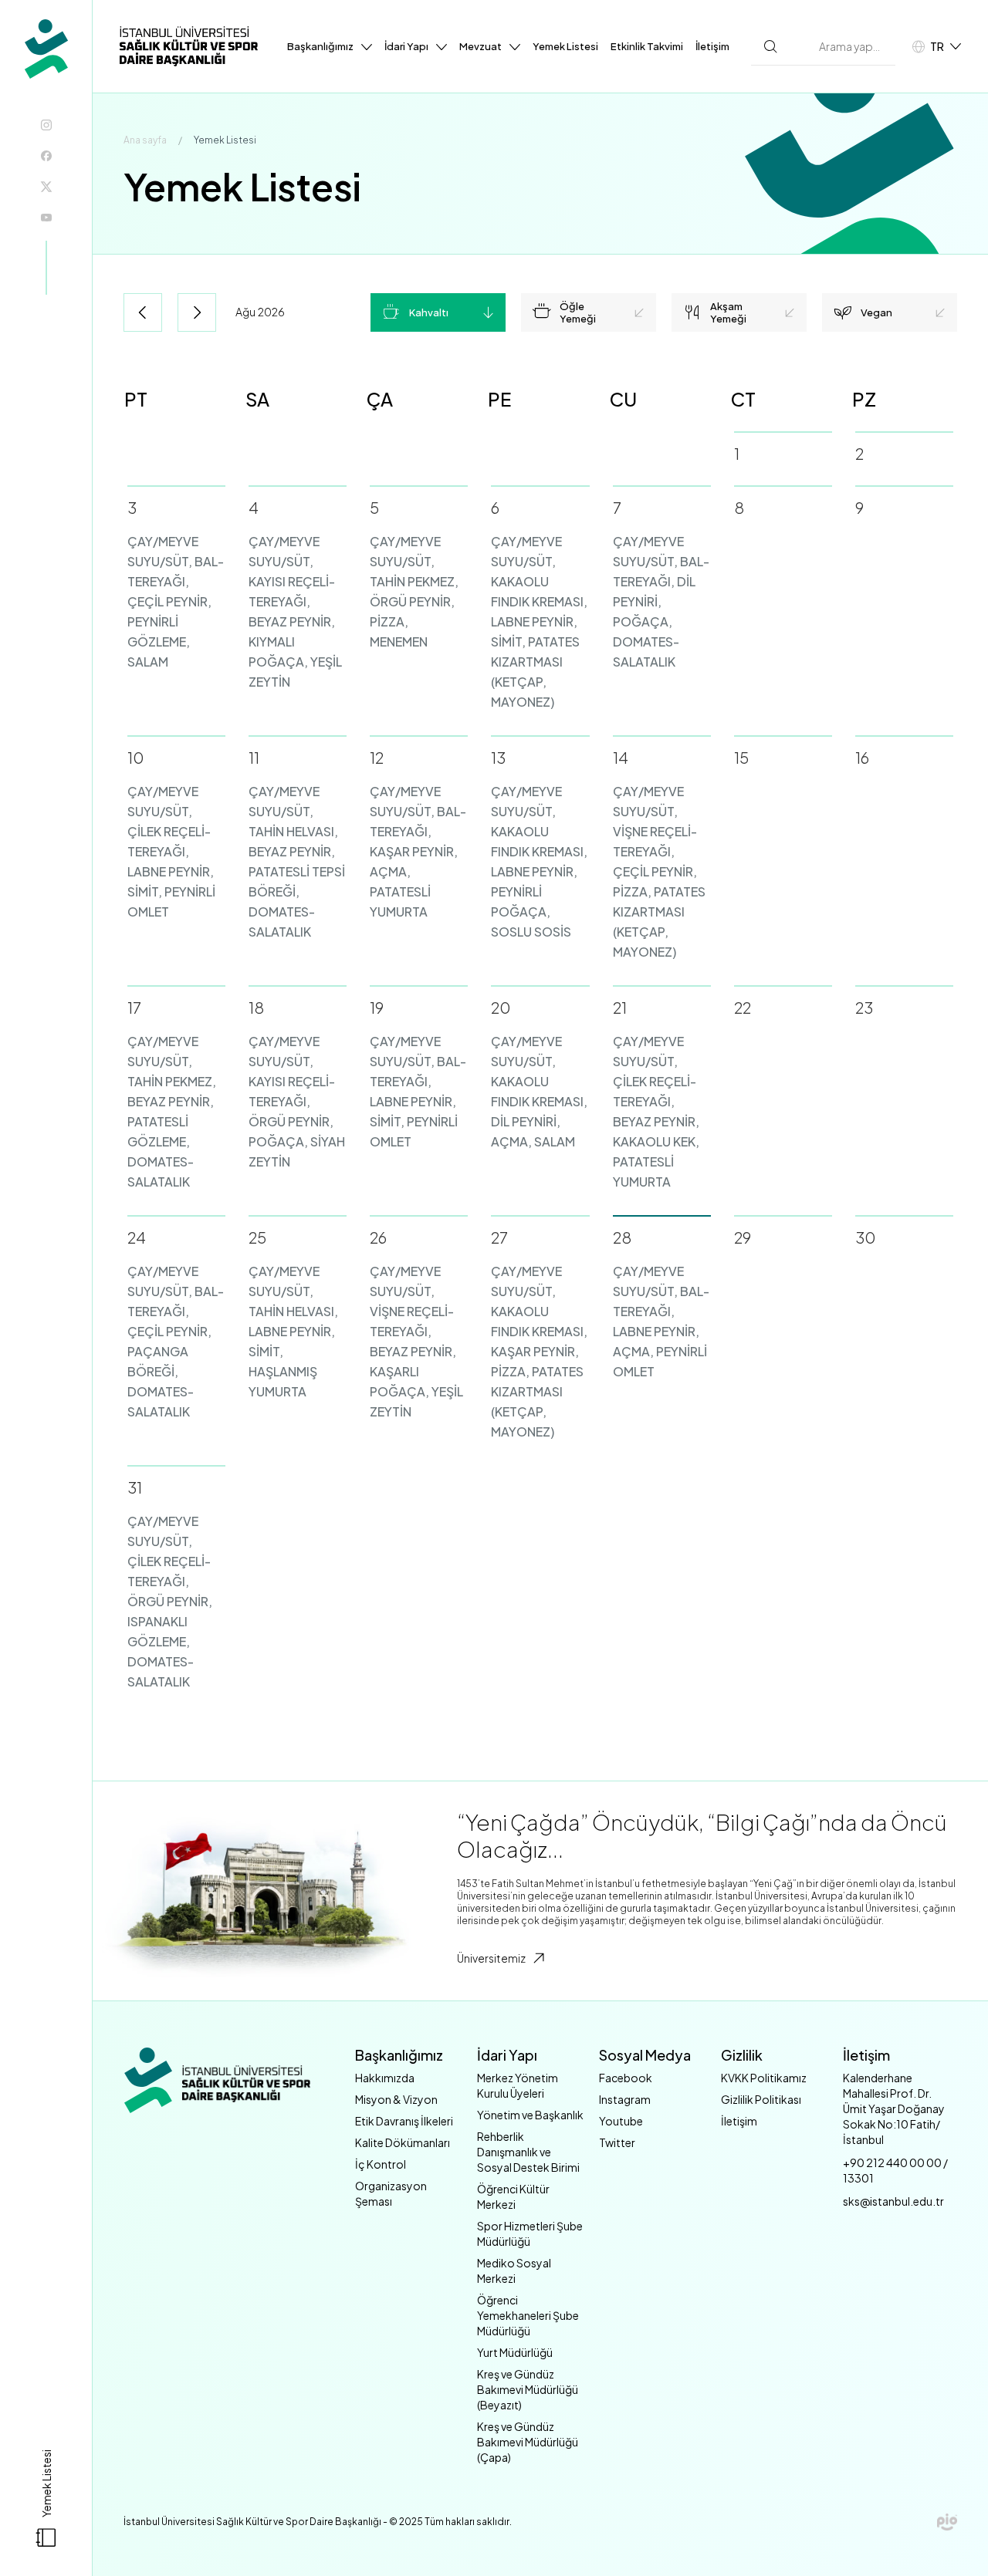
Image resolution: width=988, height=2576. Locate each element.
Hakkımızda (385, 2078)
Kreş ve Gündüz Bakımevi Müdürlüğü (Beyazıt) (528, 2389)
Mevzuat (480, 46)
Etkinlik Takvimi (647, 46)
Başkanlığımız (320, 46)
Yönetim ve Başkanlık (530, 2115)
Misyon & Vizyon (396, 2099)
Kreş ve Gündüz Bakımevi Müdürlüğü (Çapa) (528, 2442)
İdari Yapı (406, 46)
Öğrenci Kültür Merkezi (513, 2196)
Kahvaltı (429, 312)
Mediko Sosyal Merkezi (514, 2270)
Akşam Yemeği (728, 312)
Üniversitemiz (491, 1958)
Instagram (625, 2099)
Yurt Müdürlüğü (515, 2352)
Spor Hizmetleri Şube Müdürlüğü (530, 2233)
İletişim (712, 46)
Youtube (621, 2121)
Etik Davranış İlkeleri (404, 2121)
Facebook (626, 2078)
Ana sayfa (145, 140)
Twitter (617, 2142)
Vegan (876, 312)
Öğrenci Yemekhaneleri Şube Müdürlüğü (528, 2315)
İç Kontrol (381, 2164)
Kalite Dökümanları (403, 2142)
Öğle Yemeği (578, 312)
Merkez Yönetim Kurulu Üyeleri (518, 2085)
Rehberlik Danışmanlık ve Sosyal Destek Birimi (528, 2152)
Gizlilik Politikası (761, 2099)
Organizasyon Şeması (391, 2193)
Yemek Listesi (565, 46)
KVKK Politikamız (764, 2078)
